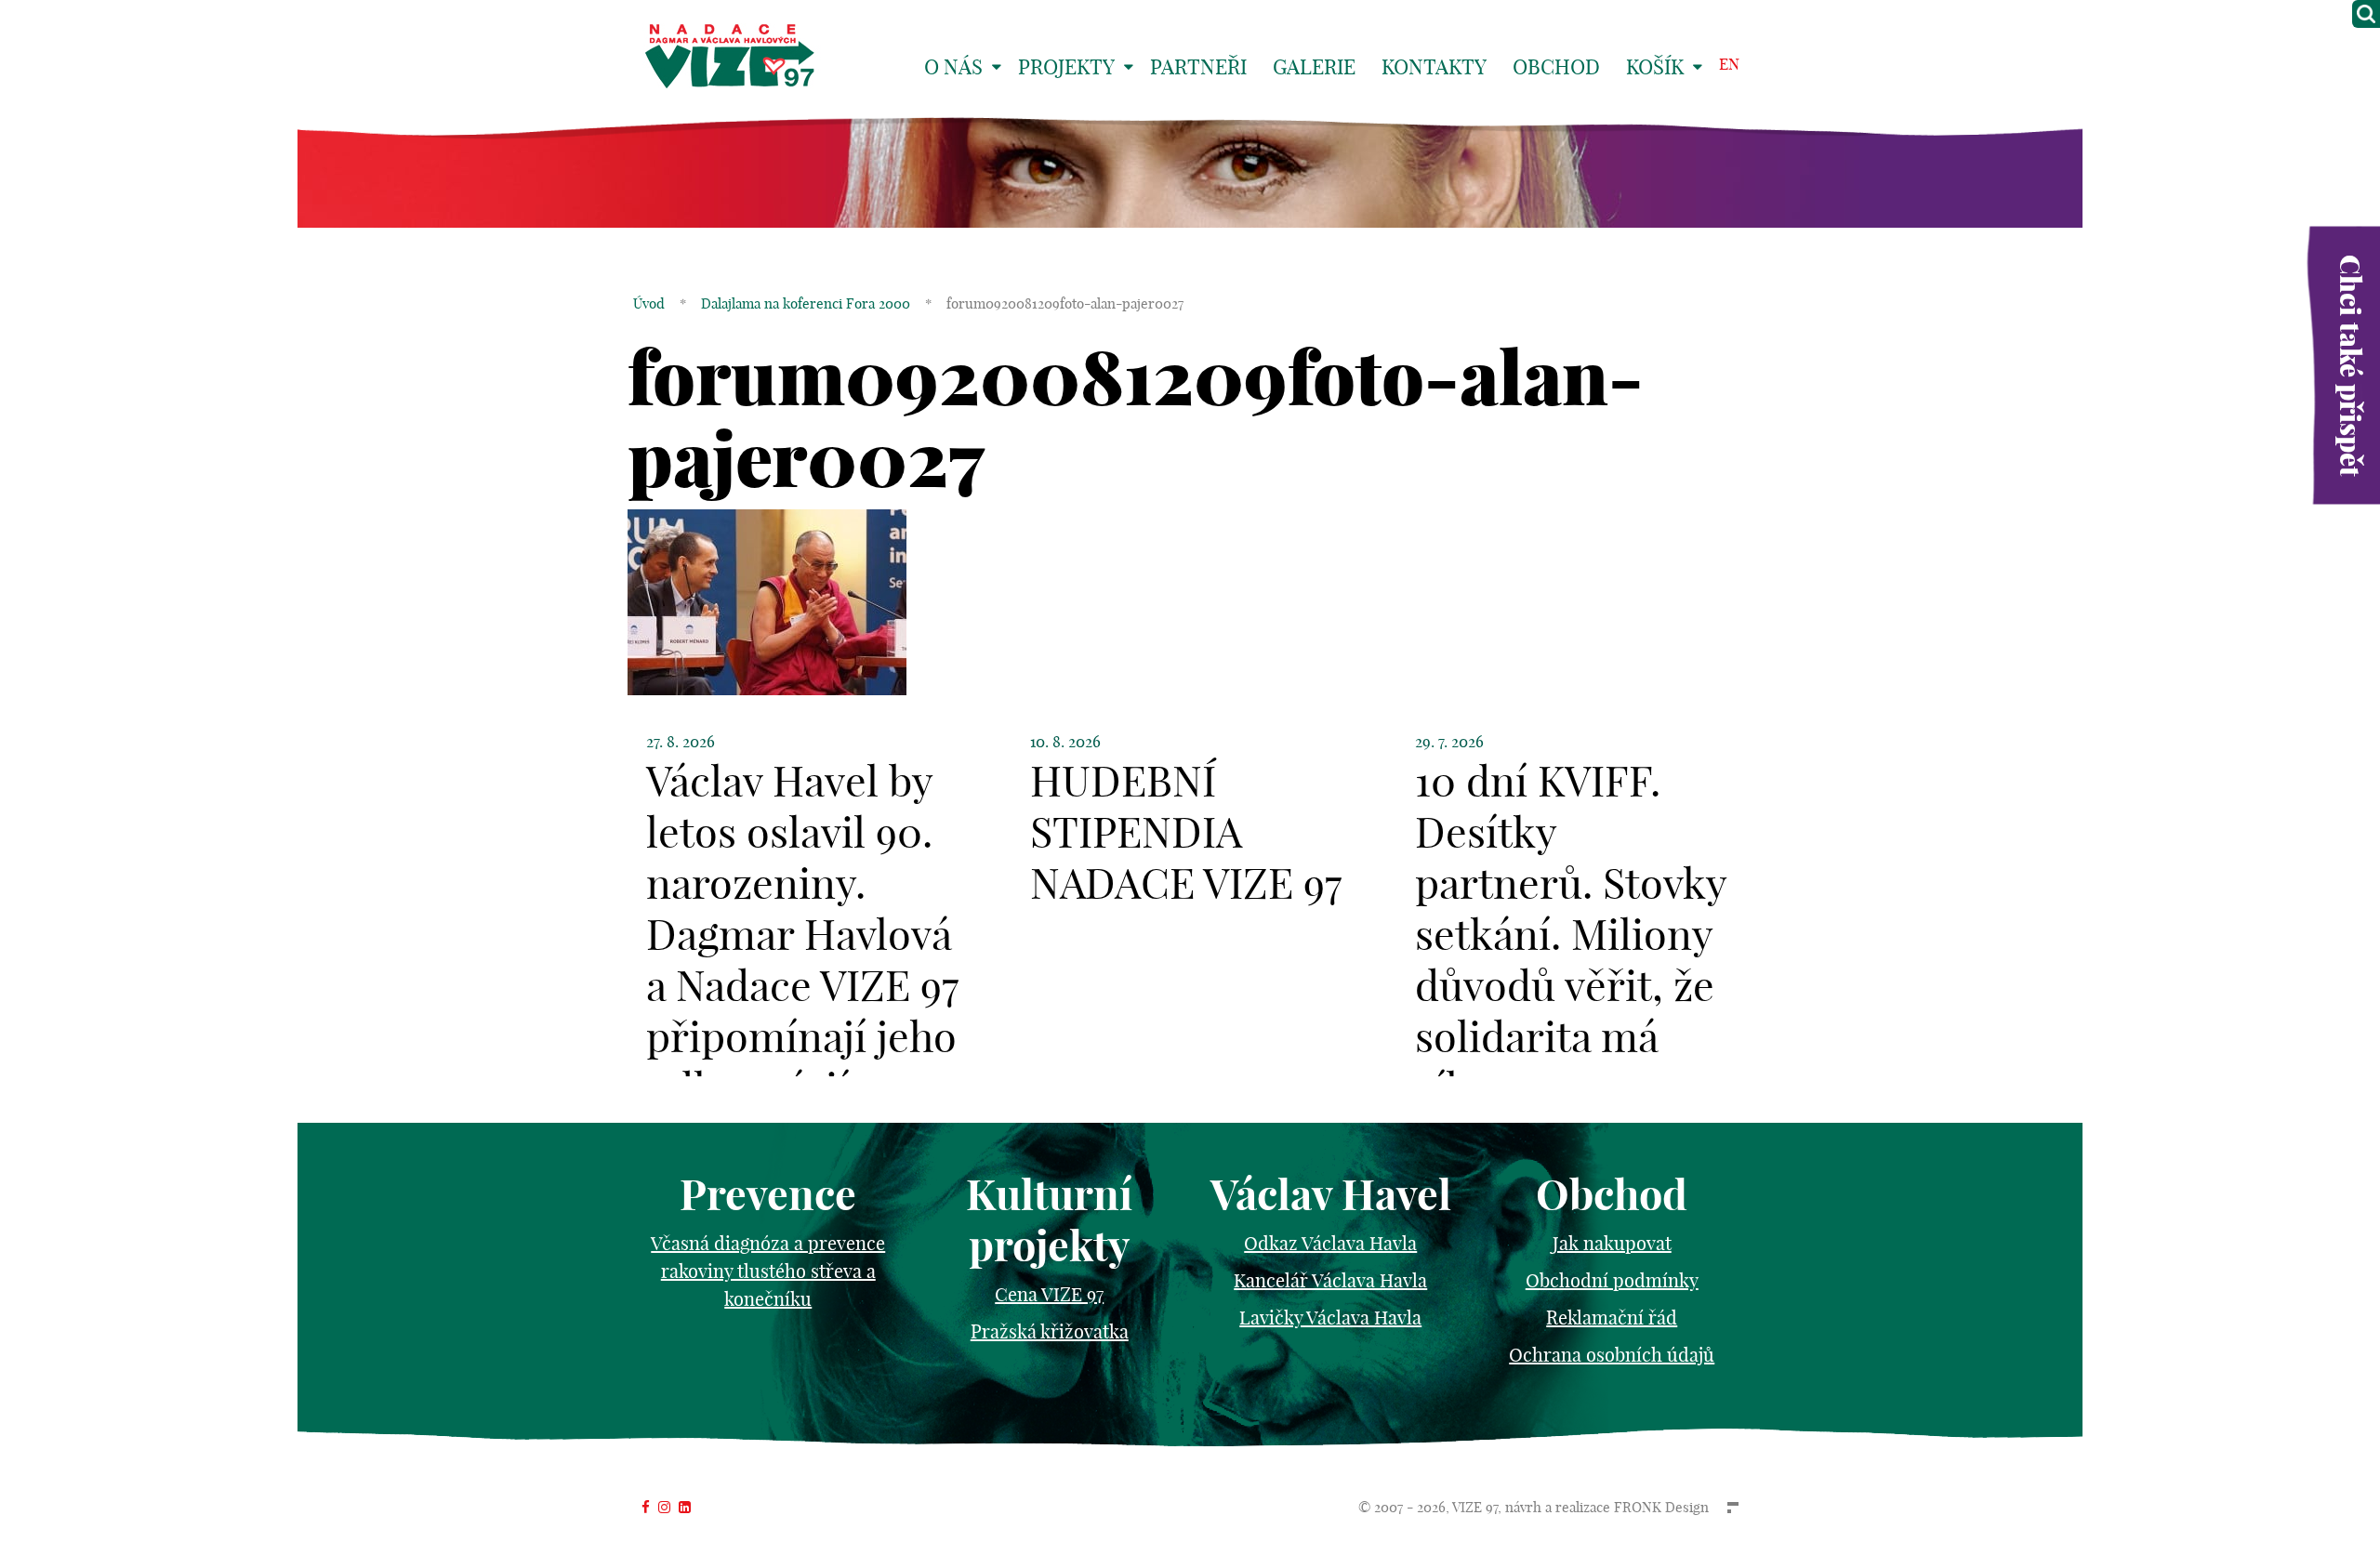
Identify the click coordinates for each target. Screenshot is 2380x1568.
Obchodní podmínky (1612, 1280)
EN (1729, 64)
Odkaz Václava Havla (1330, 1243)
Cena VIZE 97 (1049, 1294)
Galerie (1314, 67)
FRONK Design (1661, 1507)
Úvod (649, 303)
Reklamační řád (1612, 1318)
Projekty (1066, 67)
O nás (953, 67)
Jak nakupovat (1612, 1243)
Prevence (768, 1195)
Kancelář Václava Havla (1330, 1280)
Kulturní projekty (1049, 1220)
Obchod (1556, 67)
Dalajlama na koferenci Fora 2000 (806, 303)
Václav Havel (1331, 1195)
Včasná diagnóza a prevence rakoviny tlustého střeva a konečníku (768, 1271)
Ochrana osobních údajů (1612, 1355)
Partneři (1198, 67)
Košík (1655, 67)
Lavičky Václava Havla (1330, 1318)
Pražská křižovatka (1050, 1331)
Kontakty (1434, 67)
